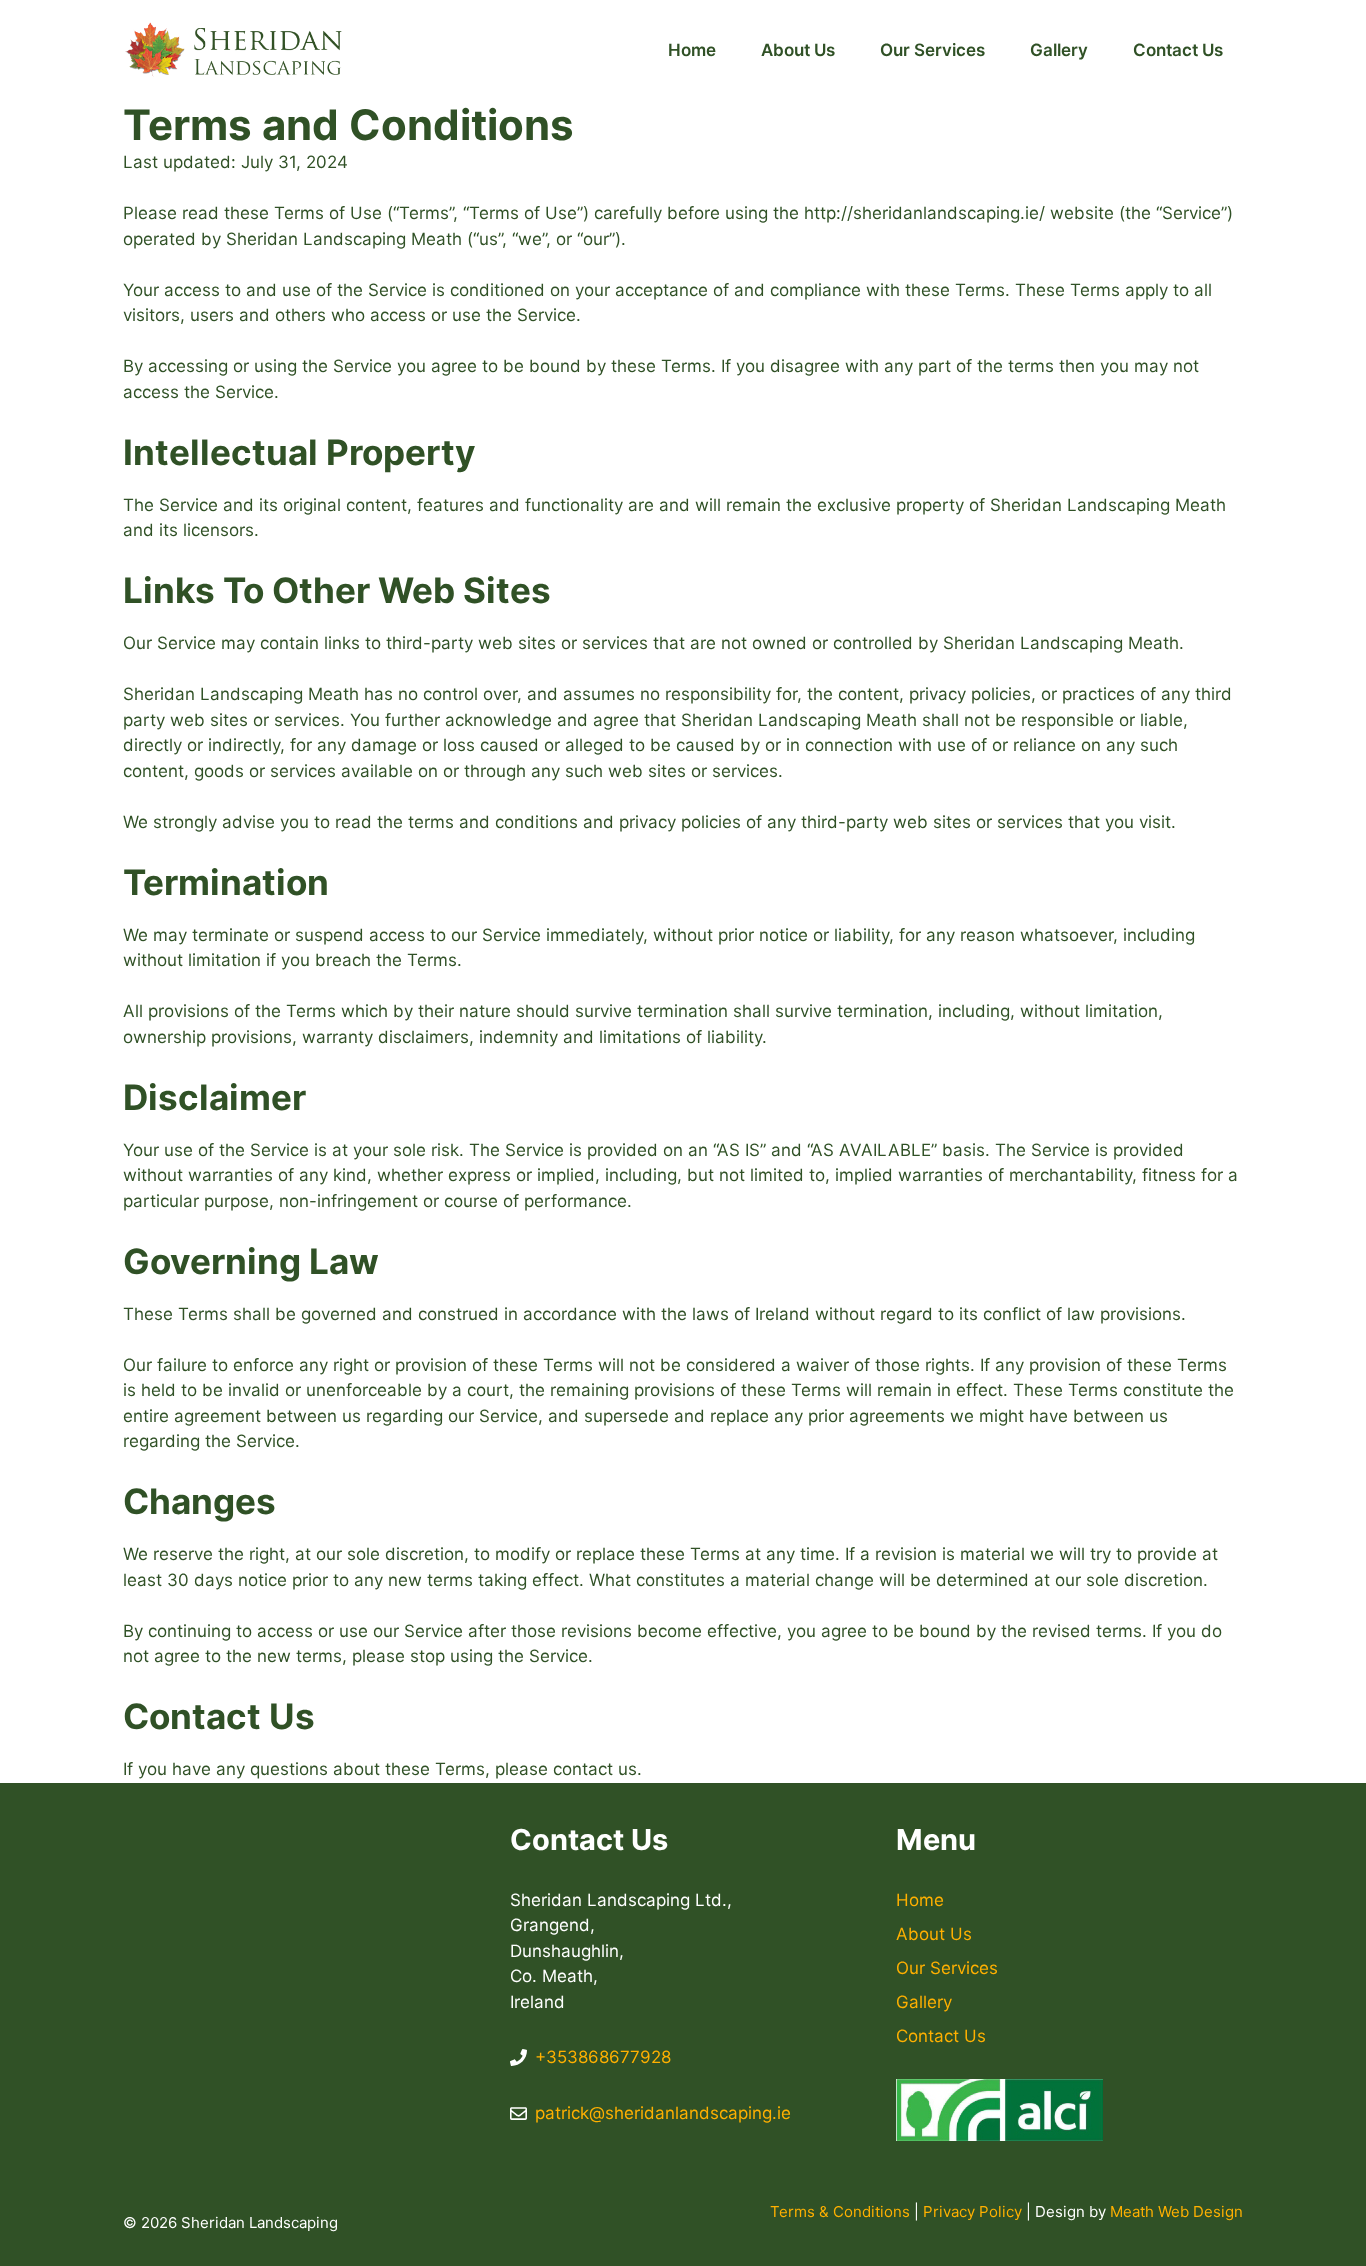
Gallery (1059, 50)
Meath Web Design (1176, 2211)
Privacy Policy (972, 2211)
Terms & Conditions (840, 2211)
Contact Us (1178, 50)
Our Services (932, 50)
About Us (798, 50)
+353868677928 (603, 2057)
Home (692, 50)
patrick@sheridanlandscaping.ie (663, 2113)
